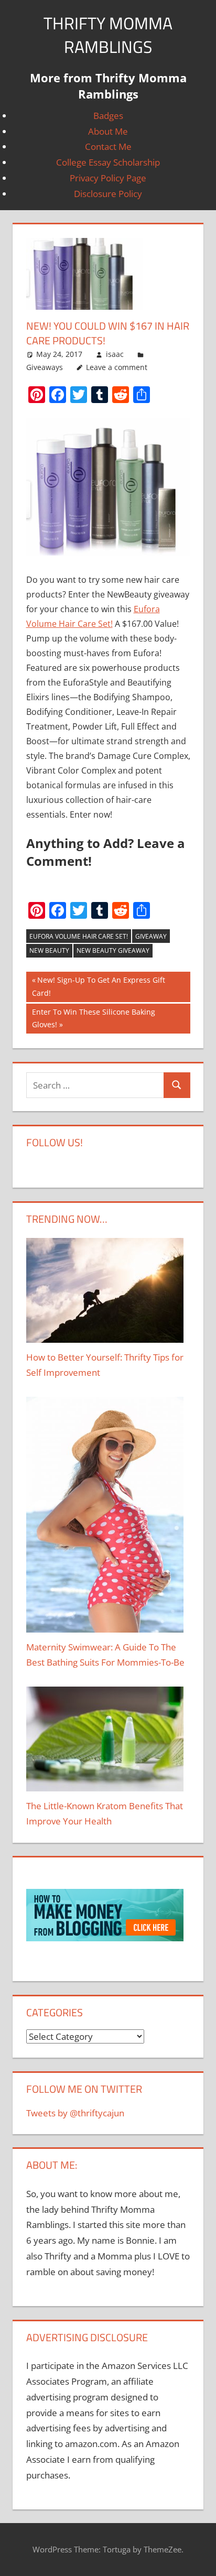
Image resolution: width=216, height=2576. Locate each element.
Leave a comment (117, 367)
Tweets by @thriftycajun (75, 2113)
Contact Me (108, 146)
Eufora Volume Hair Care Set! (79, 936)
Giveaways (45, 367)
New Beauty (49, 950)
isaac (115, 354)
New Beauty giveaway (113, 950)
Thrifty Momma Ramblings (108, 35)
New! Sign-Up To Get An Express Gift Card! (99, 986)
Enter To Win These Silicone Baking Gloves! (94, 1018)
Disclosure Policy (108, 194)
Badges (108, 116)
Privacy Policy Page (108, 178)
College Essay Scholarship (108, 162)
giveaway (151, 936)
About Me (108, 131)
